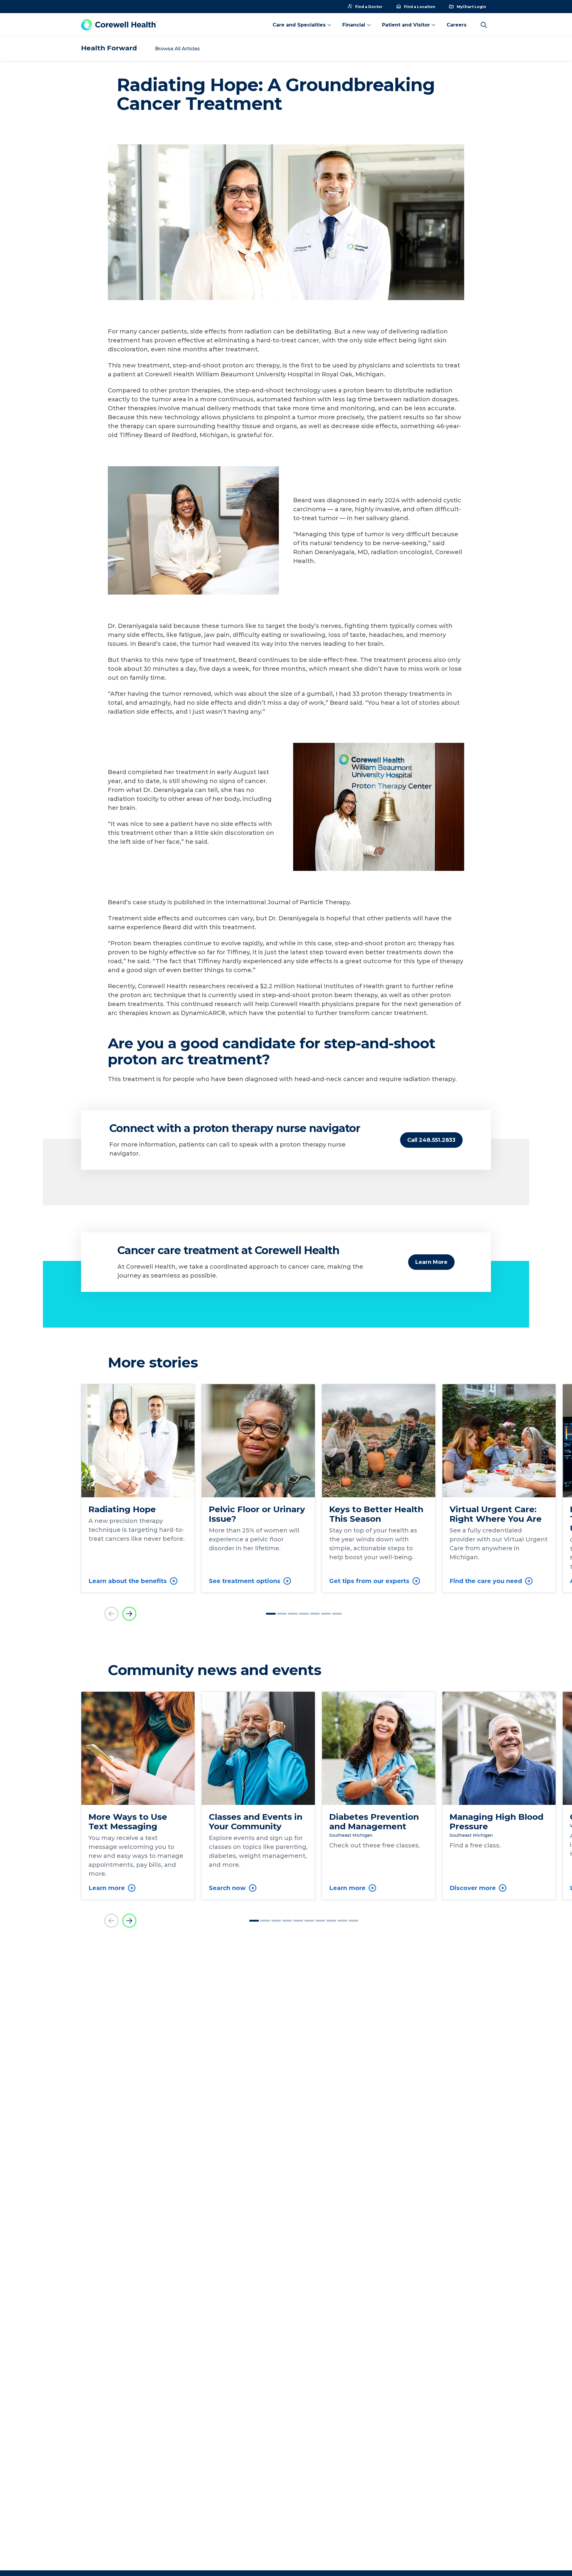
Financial (354, 25)
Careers (457, 25)
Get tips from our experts (369, 1581)
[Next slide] (129, 1614)
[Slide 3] (293, 1614)
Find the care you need (486, 1581)
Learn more (107, 1888)
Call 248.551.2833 (431, 1140)
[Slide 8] (331, 1921)
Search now (227, 1888)
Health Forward (109, 48)
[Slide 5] (315, 1614)
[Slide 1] (271, 1614)
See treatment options (245, 1581)
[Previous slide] (111, 1614)
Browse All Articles (177, 49)
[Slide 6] (326, 1614)
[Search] (484, 25)
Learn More (431, 1262)
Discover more (473, 1888)
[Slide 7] (337, 1614)
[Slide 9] (342, 1921)
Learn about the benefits (128, 1581)
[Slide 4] (304, 1614)
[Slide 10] (353, 1921)
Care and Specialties (299, 25)
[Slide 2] (282, 1614)
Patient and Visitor (406, 25)
